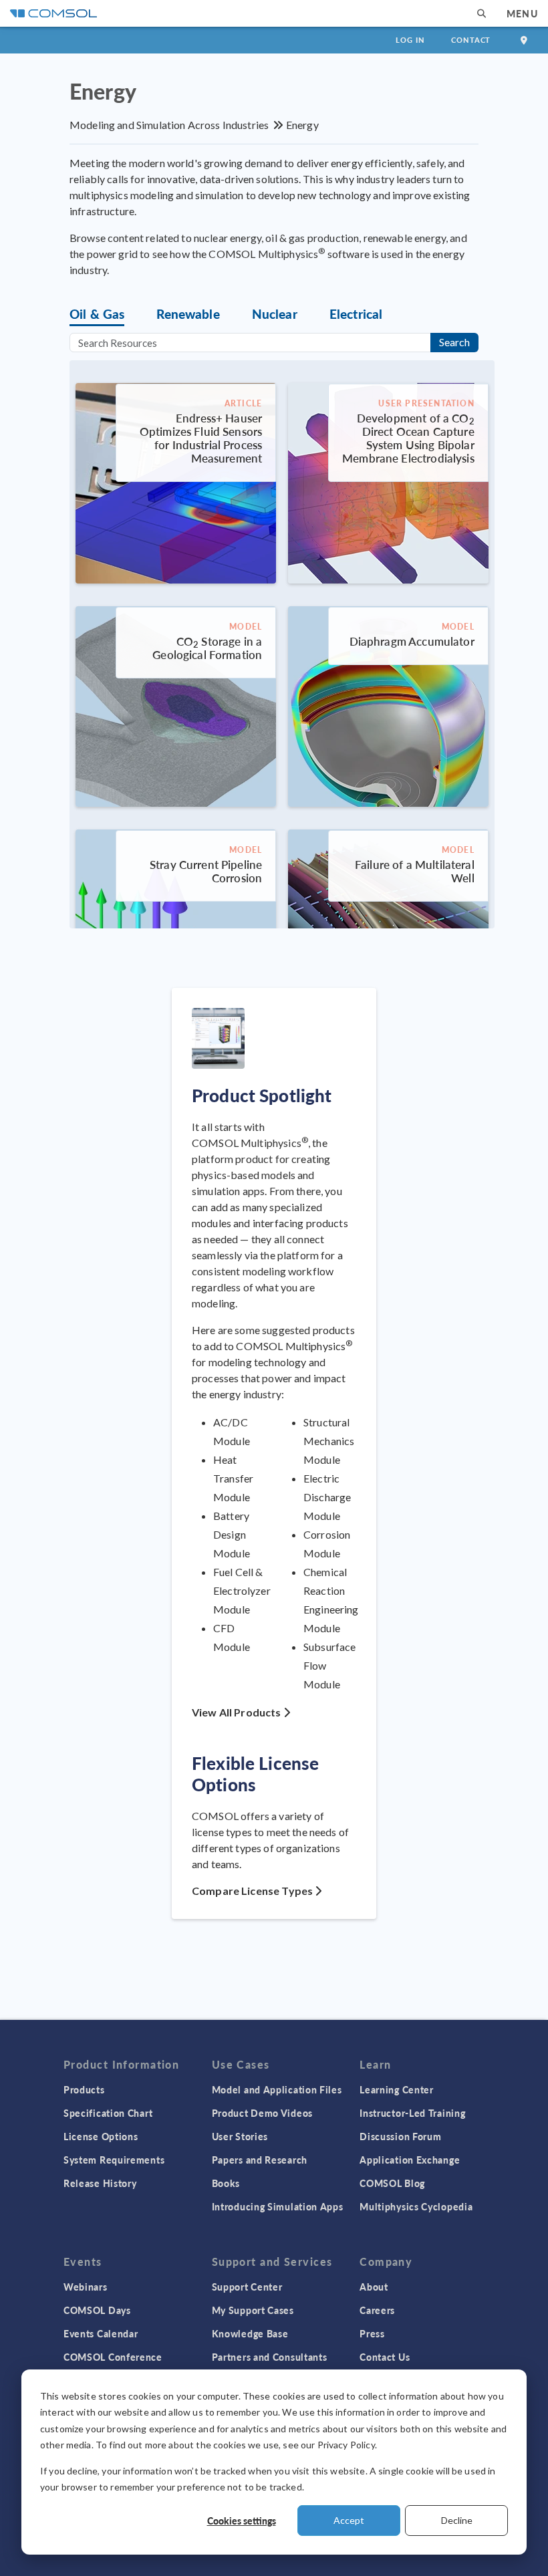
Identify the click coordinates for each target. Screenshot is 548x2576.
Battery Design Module (232, 1534)
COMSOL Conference (113, 2357)
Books (226, 2183)
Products (84, 2089)
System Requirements (114, 2160)
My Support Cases (253, 2310)
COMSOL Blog (392, 2183)
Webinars (86, 2287)
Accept (349, 2520)
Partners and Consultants (270, 2357)
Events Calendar (101, 2333)
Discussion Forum (400, 2136)
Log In (410, 40)
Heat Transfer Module (233, 1478)
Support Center (247, 2287)
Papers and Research (260, 2160)
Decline (457, 2520)
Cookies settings (242, 2521)
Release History (100, 2183)
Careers (377, 2310)
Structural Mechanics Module (329, 1441)
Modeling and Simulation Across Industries (169, 125)
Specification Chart (108, 2113)
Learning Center (397, 2089)
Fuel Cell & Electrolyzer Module (242, 1590)
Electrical (356, 314)
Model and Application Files (277, 2089)
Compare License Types (253, 1891)
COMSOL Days (97, 2310)
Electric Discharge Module (327, 1497)
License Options (101, 2136)
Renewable (188, 314)
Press (372, 2333)
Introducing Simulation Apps (278, 2206)
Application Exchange (410, 2160)
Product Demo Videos (262, 2113)
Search (454, 342)
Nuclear (275, 314)
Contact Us (385, 2357)
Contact (471, 40)
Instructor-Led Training (412, 2113)
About (374, 2287)
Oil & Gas (97, 314)
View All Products (238, 1712)
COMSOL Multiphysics (250, 1143)
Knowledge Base (250, 2333)
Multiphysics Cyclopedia (416, 2206)
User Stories (240, 2136)
